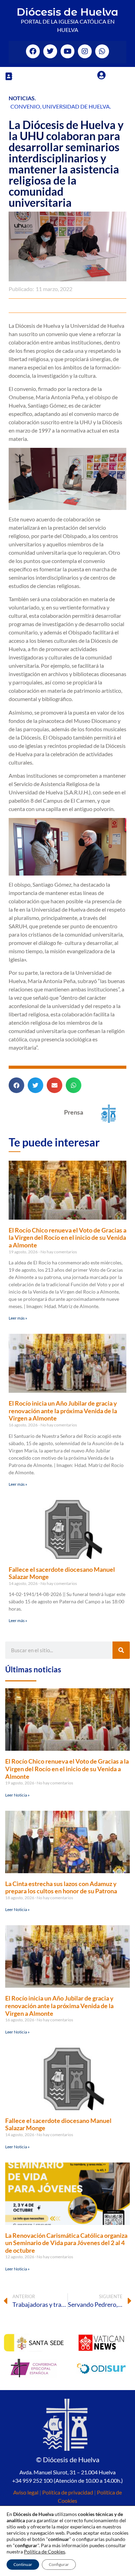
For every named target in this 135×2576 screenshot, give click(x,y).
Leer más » (18, 1318)
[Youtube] (67, 51)
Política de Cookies (44, 2552)
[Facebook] (33, 51)
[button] (9, 76)
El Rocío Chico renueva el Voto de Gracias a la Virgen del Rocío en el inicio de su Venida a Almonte (67, 1238)
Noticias (22, 98)
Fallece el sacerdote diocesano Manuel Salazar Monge (62, 1573)
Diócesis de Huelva (67, 12)
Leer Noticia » (17, 1795)
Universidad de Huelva (76, 106)
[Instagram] (85, 51)
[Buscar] (121, 1650)
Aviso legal (26, 2492)
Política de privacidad (68, 2492)
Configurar (59, 2564)
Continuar (23, 2564)
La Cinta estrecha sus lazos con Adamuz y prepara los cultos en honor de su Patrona (61, 1887)
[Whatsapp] (102, 51)
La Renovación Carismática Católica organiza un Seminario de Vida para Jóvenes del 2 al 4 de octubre (66, 2243)
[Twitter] (50, 51)
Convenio (25, 106)
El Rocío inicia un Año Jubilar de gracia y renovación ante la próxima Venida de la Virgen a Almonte (63, 1411)
